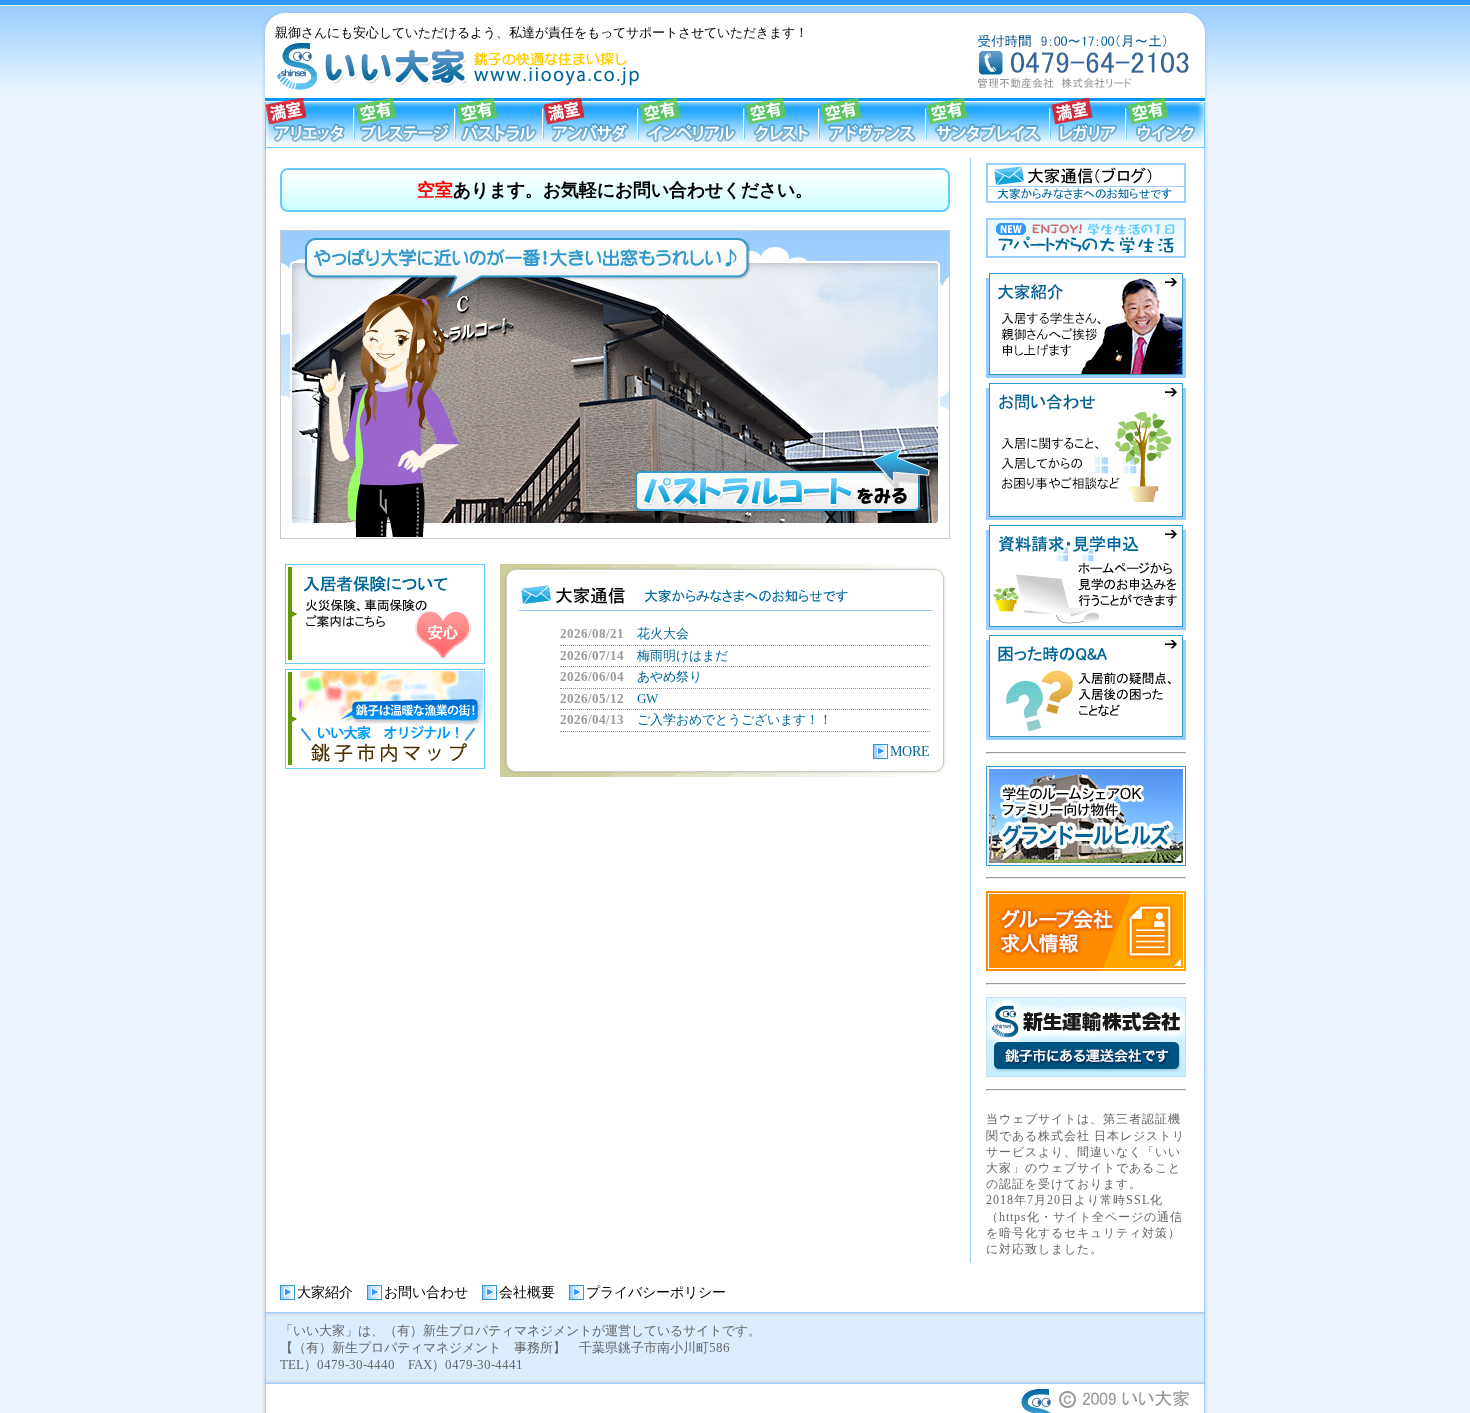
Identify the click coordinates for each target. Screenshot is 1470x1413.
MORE (910, 751)
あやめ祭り (669, 676)
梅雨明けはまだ (682, 655)
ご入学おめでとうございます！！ (734, 719)
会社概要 (527, 1292)
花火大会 (663, 633)
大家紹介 (325, 1292)
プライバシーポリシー (656, 1292)
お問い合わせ (426, 1292)
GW (647, 698)
